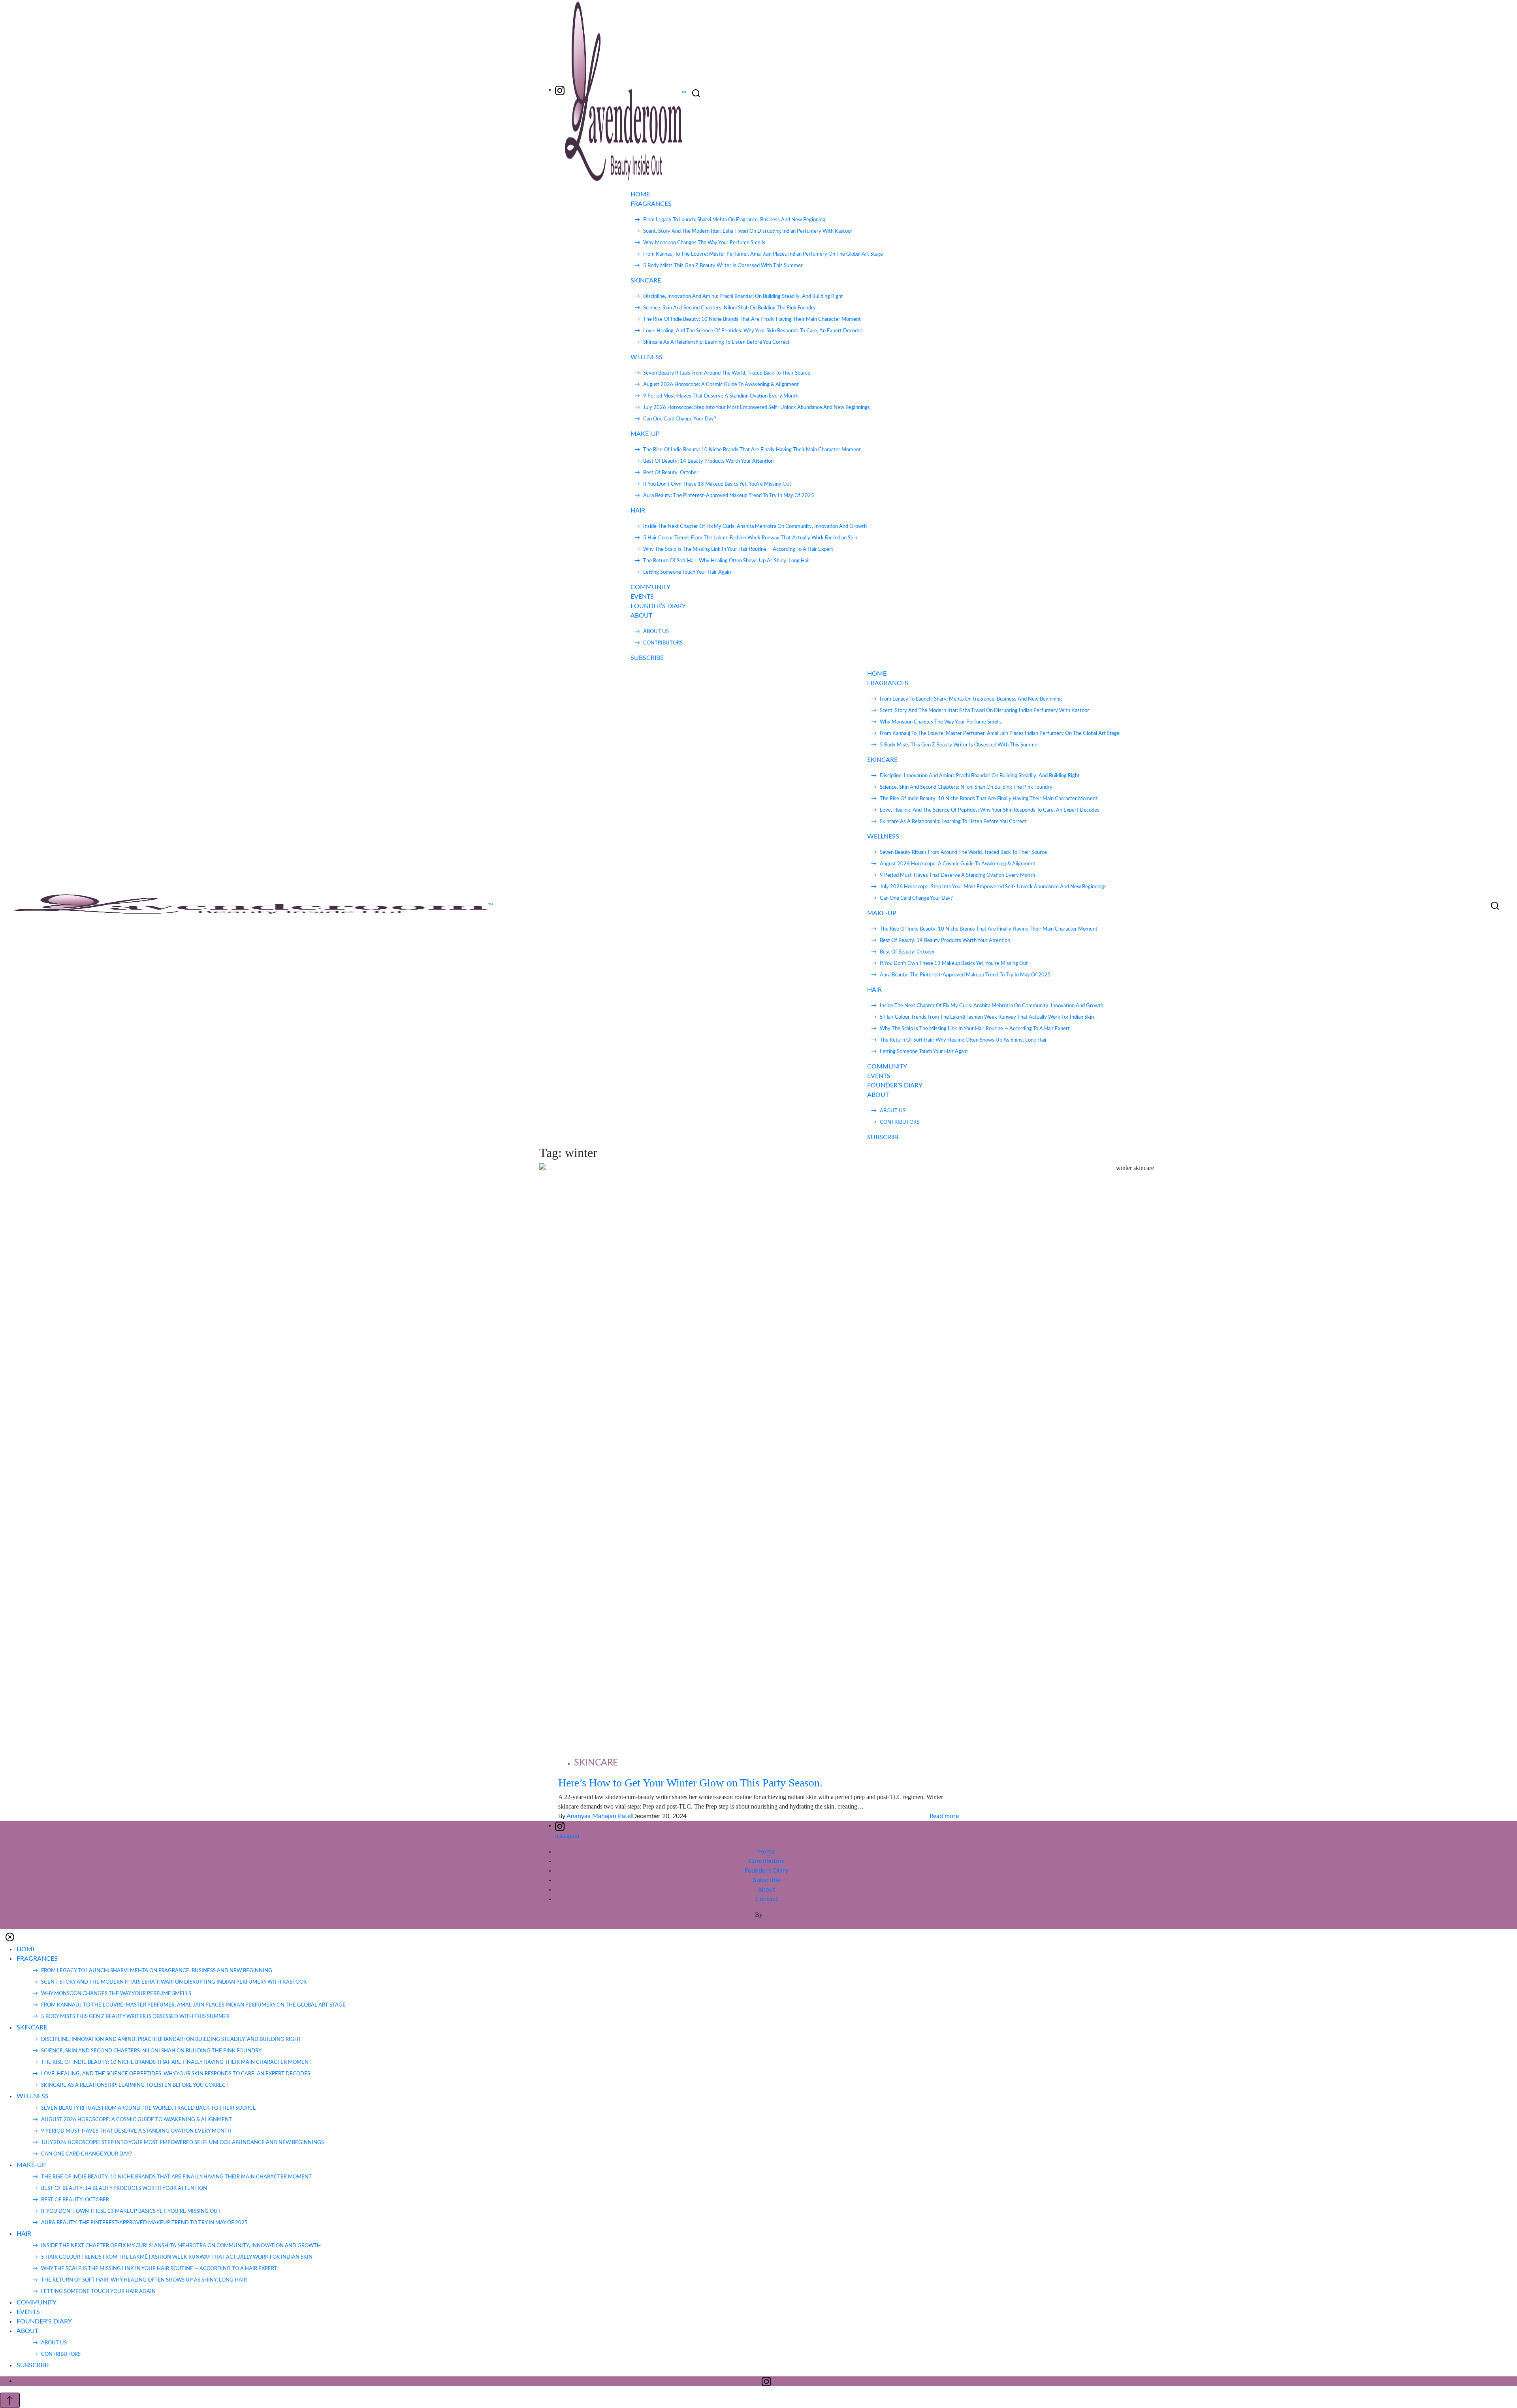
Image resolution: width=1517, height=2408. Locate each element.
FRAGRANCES (651, 204)
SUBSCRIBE (647, 658)
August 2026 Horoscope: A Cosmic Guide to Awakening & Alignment (721, 385)
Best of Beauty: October (671, 473)
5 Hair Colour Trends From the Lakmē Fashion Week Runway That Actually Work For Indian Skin (750, 538)
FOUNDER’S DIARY (658, 606)
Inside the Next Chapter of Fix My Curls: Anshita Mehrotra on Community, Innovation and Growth (755, 527)
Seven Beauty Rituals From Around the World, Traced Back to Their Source (727, 373)
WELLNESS (647, 357)
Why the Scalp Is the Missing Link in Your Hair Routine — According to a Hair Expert (738, 549)
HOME (640, 194)
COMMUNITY (650, 587)
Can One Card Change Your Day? (680, 419)
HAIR (638, 511)
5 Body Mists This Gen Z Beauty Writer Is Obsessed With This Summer (723, 266)
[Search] (696, 93)
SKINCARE (646, 281)
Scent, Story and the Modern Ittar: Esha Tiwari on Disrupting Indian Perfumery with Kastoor (748, 231)
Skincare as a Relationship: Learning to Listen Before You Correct (716, 342)
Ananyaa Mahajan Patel (599, 1816)
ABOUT (641, 616)
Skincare (596, 1763)
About (766, 1890)
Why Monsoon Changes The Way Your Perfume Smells (704, 243)
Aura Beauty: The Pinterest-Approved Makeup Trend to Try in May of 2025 (729, 496)
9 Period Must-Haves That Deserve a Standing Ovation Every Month (721, 396)
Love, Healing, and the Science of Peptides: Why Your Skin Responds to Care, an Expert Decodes (753, 331)
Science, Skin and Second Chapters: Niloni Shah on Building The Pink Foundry (729, 308)
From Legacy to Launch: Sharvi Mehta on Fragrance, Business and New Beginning (734, 220)
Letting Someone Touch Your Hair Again (687, 572)
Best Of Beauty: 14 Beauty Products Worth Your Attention (708, 461)
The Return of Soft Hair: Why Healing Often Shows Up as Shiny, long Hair (727, 561)
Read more (944, 1816)
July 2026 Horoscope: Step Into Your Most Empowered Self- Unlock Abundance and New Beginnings (757, 408)
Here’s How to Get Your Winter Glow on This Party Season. (690, 1783)
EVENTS (642, 597)
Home (766, 1852)
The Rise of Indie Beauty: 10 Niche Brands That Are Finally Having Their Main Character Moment (752, 319)
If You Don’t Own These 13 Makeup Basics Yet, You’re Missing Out (717, 484)
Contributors (767, 1861)
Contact (767, 1899)
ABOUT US (656, 632)
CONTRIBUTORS (663, 643)
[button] (10, 1937)
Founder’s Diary (766, 1871)
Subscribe (767, 1880)
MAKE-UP (645, 434)
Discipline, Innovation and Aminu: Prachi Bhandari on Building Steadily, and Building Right (743, 297)
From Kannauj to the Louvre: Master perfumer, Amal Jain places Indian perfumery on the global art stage (763, 254)
